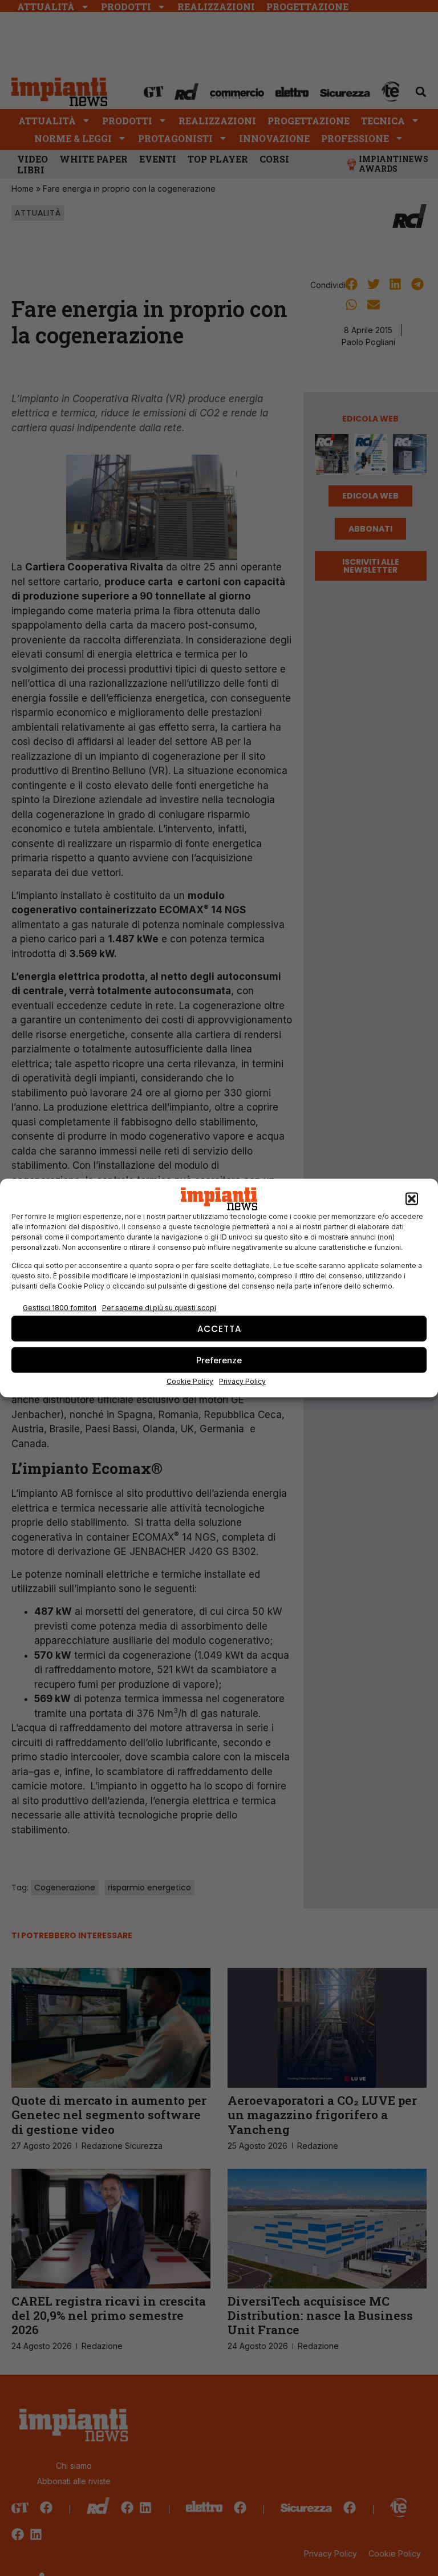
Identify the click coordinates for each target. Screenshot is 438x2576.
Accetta (219, 1328)
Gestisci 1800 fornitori (60, 1307)
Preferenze (219, 1360)
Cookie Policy (190, 1381)
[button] (412, 1199)
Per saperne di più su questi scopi (159, 1307)
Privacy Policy (242, 1381)
